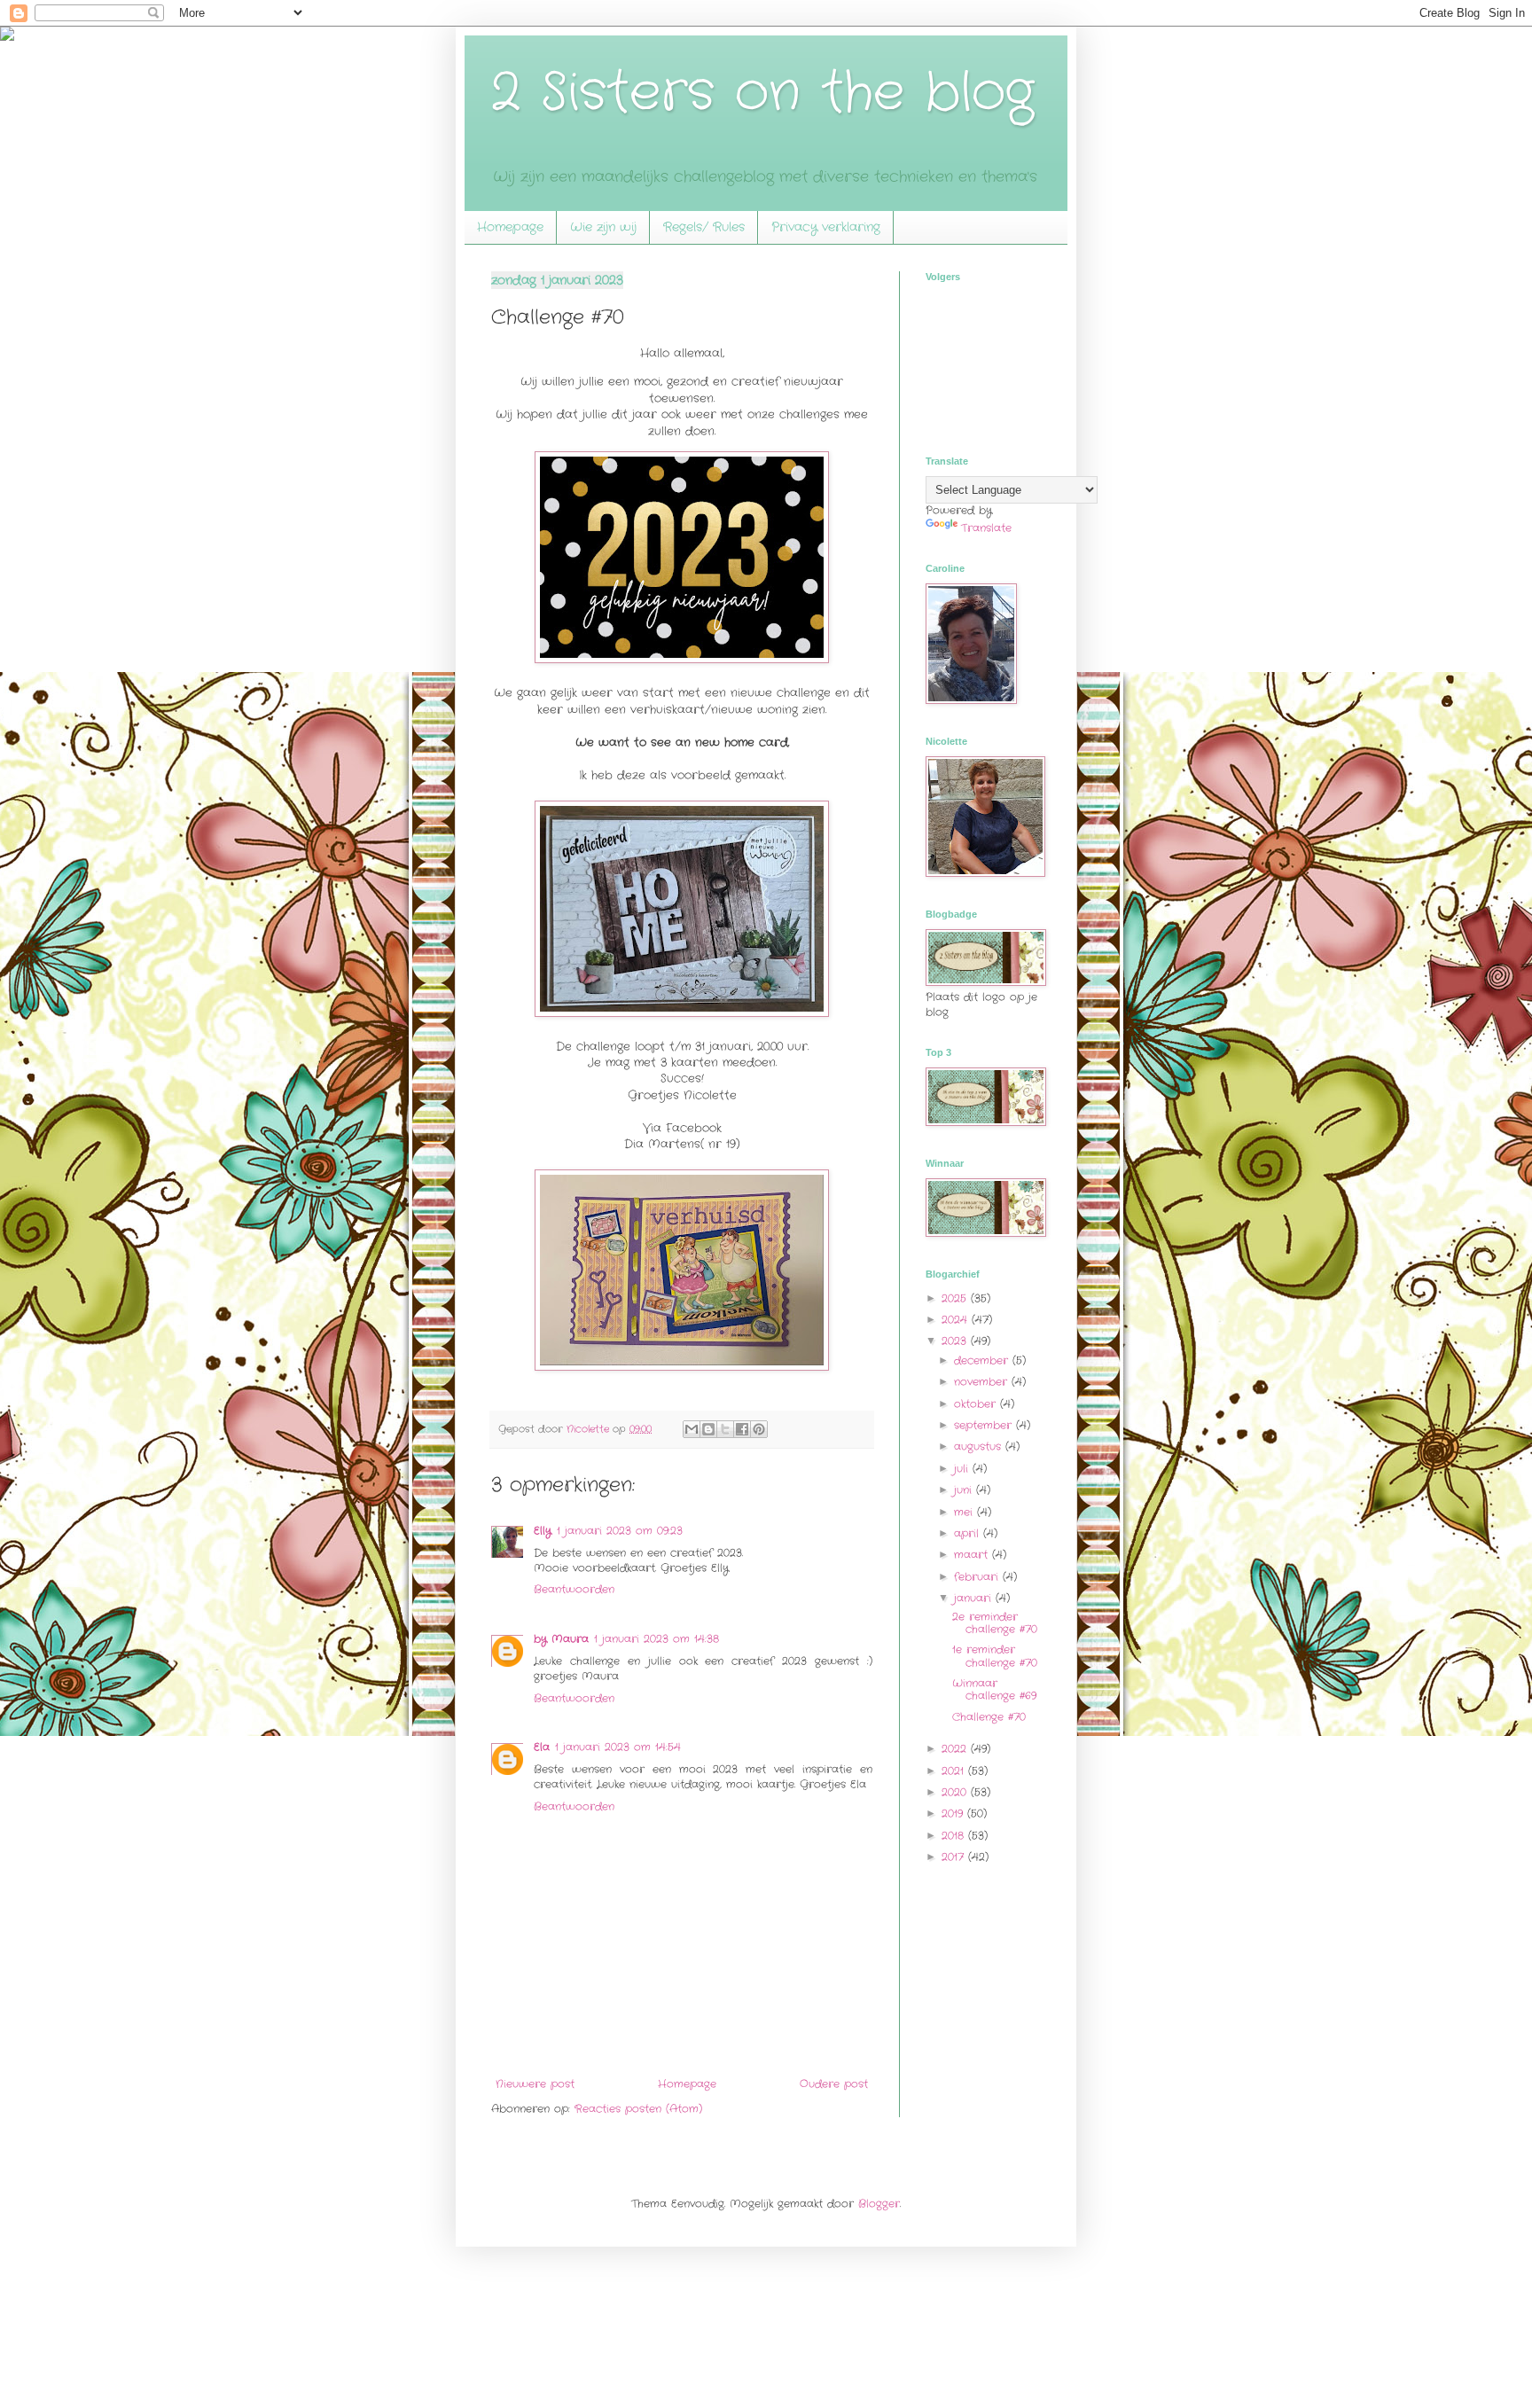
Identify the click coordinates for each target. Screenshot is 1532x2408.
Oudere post (834, 2084)
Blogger (879, 2204)
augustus (980, 1446)
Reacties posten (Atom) (638, 2109)
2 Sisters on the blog (762, 93)
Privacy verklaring (826, 227)
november (983, 1382)
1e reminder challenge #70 (995, 1656)
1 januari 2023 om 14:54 (618, 1747)
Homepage (510, 227)
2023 (956, 1341)
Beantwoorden (574, 1589)
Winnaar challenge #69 (994, 1689)
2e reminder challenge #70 (995, 1623)
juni (965, 1490)
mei (965, 1512)
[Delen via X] (725, 1429)
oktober (977, 1404)
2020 (956, 1792)
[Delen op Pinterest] (759, 1429)
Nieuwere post (535, 2084)
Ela (542, 1747)
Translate (986, 528)
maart (973, 1555)
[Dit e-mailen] (692, 1429)
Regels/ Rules (704, 227)
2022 (956, 1749)
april (969, 1533)
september (985, 1425)
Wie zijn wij (603, 227)
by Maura (561, 1639)
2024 (957, 1320)
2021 (955, 1771)
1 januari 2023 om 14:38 (657, 1639)
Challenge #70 (989, 1717)
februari (978, 1577)
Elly (543, 1531)
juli (963, 1469)
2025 (956, 1298)
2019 (954, 1814)
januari (975, 1598)
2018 (955, 1836)
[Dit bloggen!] (708, 1429)
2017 (955, 1857)
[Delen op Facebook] (742, 1429)
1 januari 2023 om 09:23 (620, 1531)
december (983, 1360)
